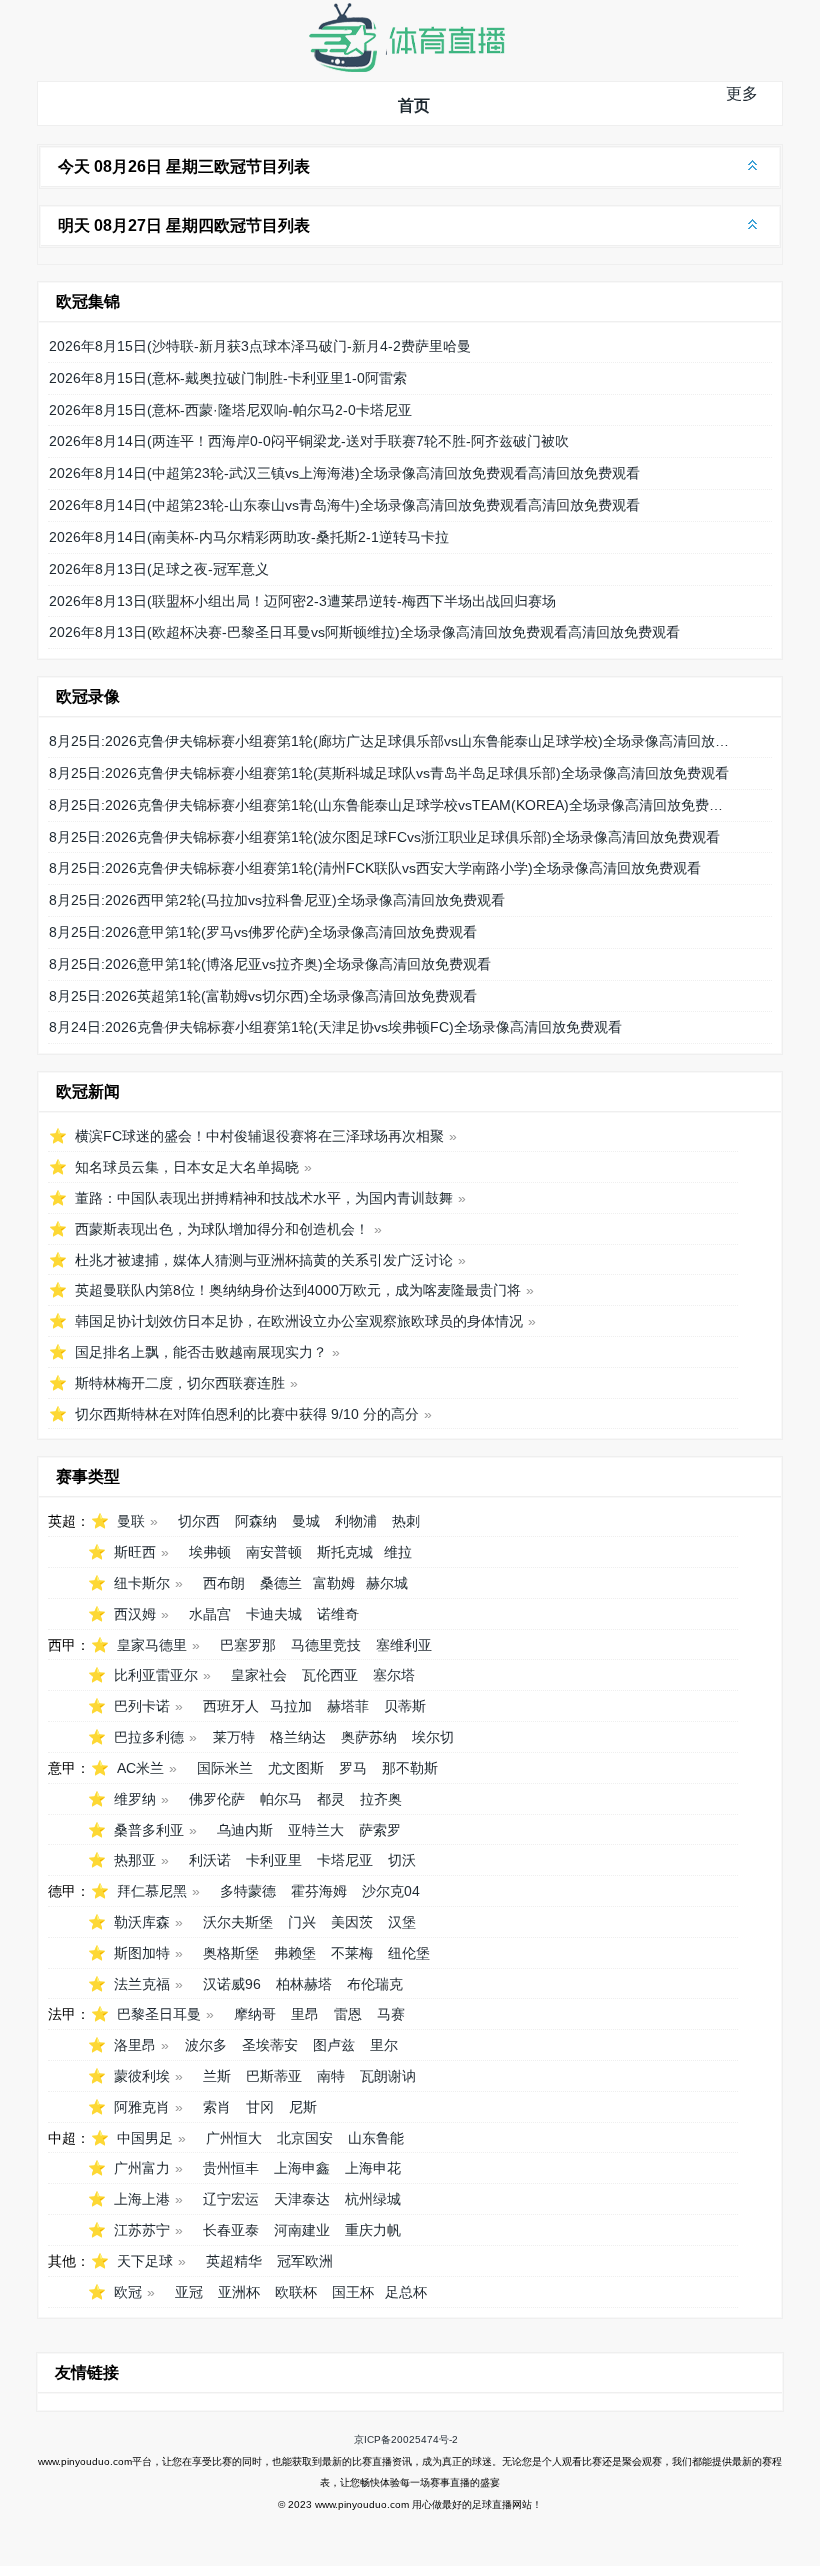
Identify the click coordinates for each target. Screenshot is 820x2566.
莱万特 (234, 1737)
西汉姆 (135, 1614)
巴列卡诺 (142, 1706)
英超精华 (234, 2261)
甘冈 (260, 2107)
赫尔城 (387, 1583)
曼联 (131, 1521)
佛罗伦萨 (217, 1799)
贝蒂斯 (405, 1706)
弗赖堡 (295, 1953)
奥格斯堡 (231, 1953)
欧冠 (128, 2292)
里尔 (384, 2045)
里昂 (305, 2014)
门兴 (302, 1922)
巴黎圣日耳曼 (159, 2014)
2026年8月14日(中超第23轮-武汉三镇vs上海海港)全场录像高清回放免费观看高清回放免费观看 (344, 473)
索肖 (217, 2107)
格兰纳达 (298, 1737)
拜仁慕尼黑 (152, 1891)
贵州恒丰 (231, 2168)
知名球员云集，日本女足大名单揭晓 (187, 1167)
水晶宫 (210, 1614)
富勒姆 (334, 1583)
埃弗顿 (210, 1552)
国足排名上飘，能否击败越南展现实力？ (201, 1352)
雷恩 (348, 2014)
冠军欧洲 (305, 2261)
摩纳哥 (255, 2014)
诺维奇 (338, 1614)
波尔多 (206, 2045)
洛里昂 (135, 2045)
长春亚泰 (231, 2230)
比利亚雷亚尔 (156, 1675)
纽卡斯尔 (142, 1583)
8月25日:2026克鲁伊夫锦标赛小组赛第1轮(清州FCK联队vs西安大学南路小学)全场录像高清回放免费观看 (375, 868)
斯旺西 (135, 1552)
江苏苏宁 (142, 2230)
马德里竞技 (326, 1645)
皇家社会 (259, 1675)
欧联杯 (296, 2292)
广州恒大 (234, 2138)
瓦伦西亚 (330, 1675)
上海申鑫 (302, 2168)
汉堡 (402, 1922)
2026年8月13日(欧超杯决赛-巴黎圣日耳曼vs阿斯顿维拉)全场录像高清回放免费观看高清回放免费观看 (364, 632)
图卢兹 (334, 2045)
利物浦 (356, 1521)
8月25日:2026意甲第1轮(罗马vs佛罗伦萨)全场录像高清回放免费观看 (263, 932)
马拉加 (291, 1706)
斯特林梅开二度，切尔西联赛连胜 (180, 1383)
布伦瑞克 (375, 1984)
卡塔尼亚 (345, 1860)
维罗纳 (135, 1799)
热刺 (406, 1521)
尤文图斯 (296, 1768)
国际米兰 (225, 1768)
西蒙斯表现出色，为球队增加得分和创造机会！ (222, 1229)
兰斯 (217, 2076)
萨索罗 (380, 1830)
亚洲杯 (239, 2292)
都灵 (331, 1799)
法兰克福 (142, 1984)
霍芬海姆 (319, 1891)
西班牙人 (231, 1706)
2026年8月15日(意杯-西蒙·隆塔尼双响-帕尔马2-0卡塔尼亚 (230, 410)
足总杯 (406, 2292)
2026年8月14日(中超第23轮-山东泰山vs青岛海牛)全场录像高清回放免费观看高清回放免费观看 (344, 505)
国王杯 (353, 2292)
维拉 (398, 1552)
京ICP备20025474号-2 (406, 2439)
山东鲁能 (376, 2138)
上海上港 (142, 2199)
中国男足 (145, 2138)
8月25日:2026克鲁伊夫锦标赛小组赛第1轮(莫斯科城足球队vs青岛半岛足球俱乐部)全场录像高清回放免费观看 (389, 773)
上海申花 (373, 2168)
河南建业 (302, 2230)
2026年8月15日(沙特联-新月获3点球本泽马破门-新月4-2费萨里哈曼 (260, 346)
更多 (742, 93)
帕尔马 (281, 1799)
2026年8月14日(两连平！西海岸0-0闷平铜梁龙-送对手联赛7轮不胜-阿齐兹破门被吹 (309, 441)
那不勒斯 (410, 1768)
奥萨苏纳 (369, 1737)
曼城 (306, 1521)
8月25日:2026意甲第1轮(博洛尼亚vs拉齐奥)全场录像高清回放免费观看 (270, 964)
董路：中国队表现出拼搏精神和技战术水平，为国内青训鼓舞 (264, 1198)
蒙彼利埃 (142, 2076)
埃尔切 (433, 1737)
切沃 (402, 1860)
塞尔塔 (394, 1675)
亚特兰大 (316, 1830)
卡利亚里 (274, 1860)
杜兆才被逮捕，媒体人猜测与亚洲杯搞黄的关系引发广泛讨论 (264, 1260)
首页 (414, 105)
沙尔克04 (391, 1891)
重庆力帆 (373, 2230)
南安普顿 (274, 1552)
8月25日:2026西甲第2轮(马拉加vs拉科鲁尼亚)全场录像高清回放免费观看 (277, 900)
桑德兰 (281, 1583)
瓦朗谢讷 (388, 2076)
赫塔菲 (348, 1706)
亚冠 (189, 2292)
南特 (331, 2076)
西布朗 (224, 1583)
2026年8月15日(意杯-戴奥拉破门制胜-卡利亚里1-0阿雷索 (228, 378)
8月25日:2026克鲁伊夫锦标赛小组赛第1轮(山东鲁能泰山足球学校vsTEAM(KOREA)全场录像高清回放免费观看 (393, 805)
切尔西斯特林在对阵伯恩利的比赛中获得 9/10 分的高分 (247, 1414)
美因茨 (352, 1922)
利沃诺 (210, 1860)
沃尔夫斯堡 (238, 1922)
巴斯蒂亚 (274, 2076)
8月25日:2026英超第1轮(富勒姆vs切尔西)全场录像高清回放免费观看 (263, 996)
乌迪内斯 (245, 1830)
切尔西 (199, 1521)
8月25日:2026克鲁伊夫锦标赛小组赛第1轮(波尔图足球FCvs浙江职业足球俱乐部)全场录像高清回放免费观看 (384, 837)
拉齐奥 (381, 1799)
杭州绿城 (373, 2199)
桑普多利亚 (149, 1830)
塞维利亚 (404, 1645)
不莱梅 (352, 1953)
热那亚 (135, 1860)
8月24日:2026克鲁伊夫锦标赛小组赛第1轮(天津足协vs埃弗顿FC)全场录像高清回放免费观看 (335, 1027)
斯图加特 (142, 1953)
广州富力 (142, 2168)
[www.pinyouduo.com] (406, 67)
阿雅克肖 (142, 2107)
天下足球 (145, 2261)
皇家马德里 (152, 1645)
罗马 (353, 1768)
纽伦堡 (409, 1953)
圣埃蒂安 (270, 2045)
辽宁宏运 (231, 2199)
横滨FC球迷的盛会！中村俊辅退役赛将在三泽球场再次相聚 (259, 1136)
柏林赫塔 (304, 1984)
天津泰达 (302, 2199)
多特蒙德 (248, 1891)
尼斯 (303, 2107)
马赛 (391, 2014)
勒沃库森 (142, 1922)
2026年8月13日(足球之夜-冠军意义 (159, 569)
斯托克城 (345, 1552)
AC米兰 (140, 1768)
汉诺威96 (232, 1984)
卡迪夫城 (274, 1614)
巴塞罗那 (248, 1645)
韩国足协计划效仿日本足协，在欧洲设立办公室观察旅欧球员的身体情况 (299, 1321)
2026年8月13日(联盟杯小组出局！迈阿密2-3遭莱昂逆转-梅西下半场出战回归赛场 (302, 601)
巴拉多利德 (149, 1737)
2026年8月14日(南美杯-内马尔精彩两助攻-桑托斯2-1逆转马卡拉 (249, 537)
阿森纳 (256, 1521)
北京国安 (305, 2138)
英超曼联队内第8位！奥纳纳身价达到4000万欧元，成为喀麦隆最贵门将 (298, 1290)
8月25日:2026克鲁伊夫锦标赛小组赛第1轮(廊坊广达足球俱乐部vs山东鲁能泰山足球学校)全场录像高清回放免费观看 (393, 741)
